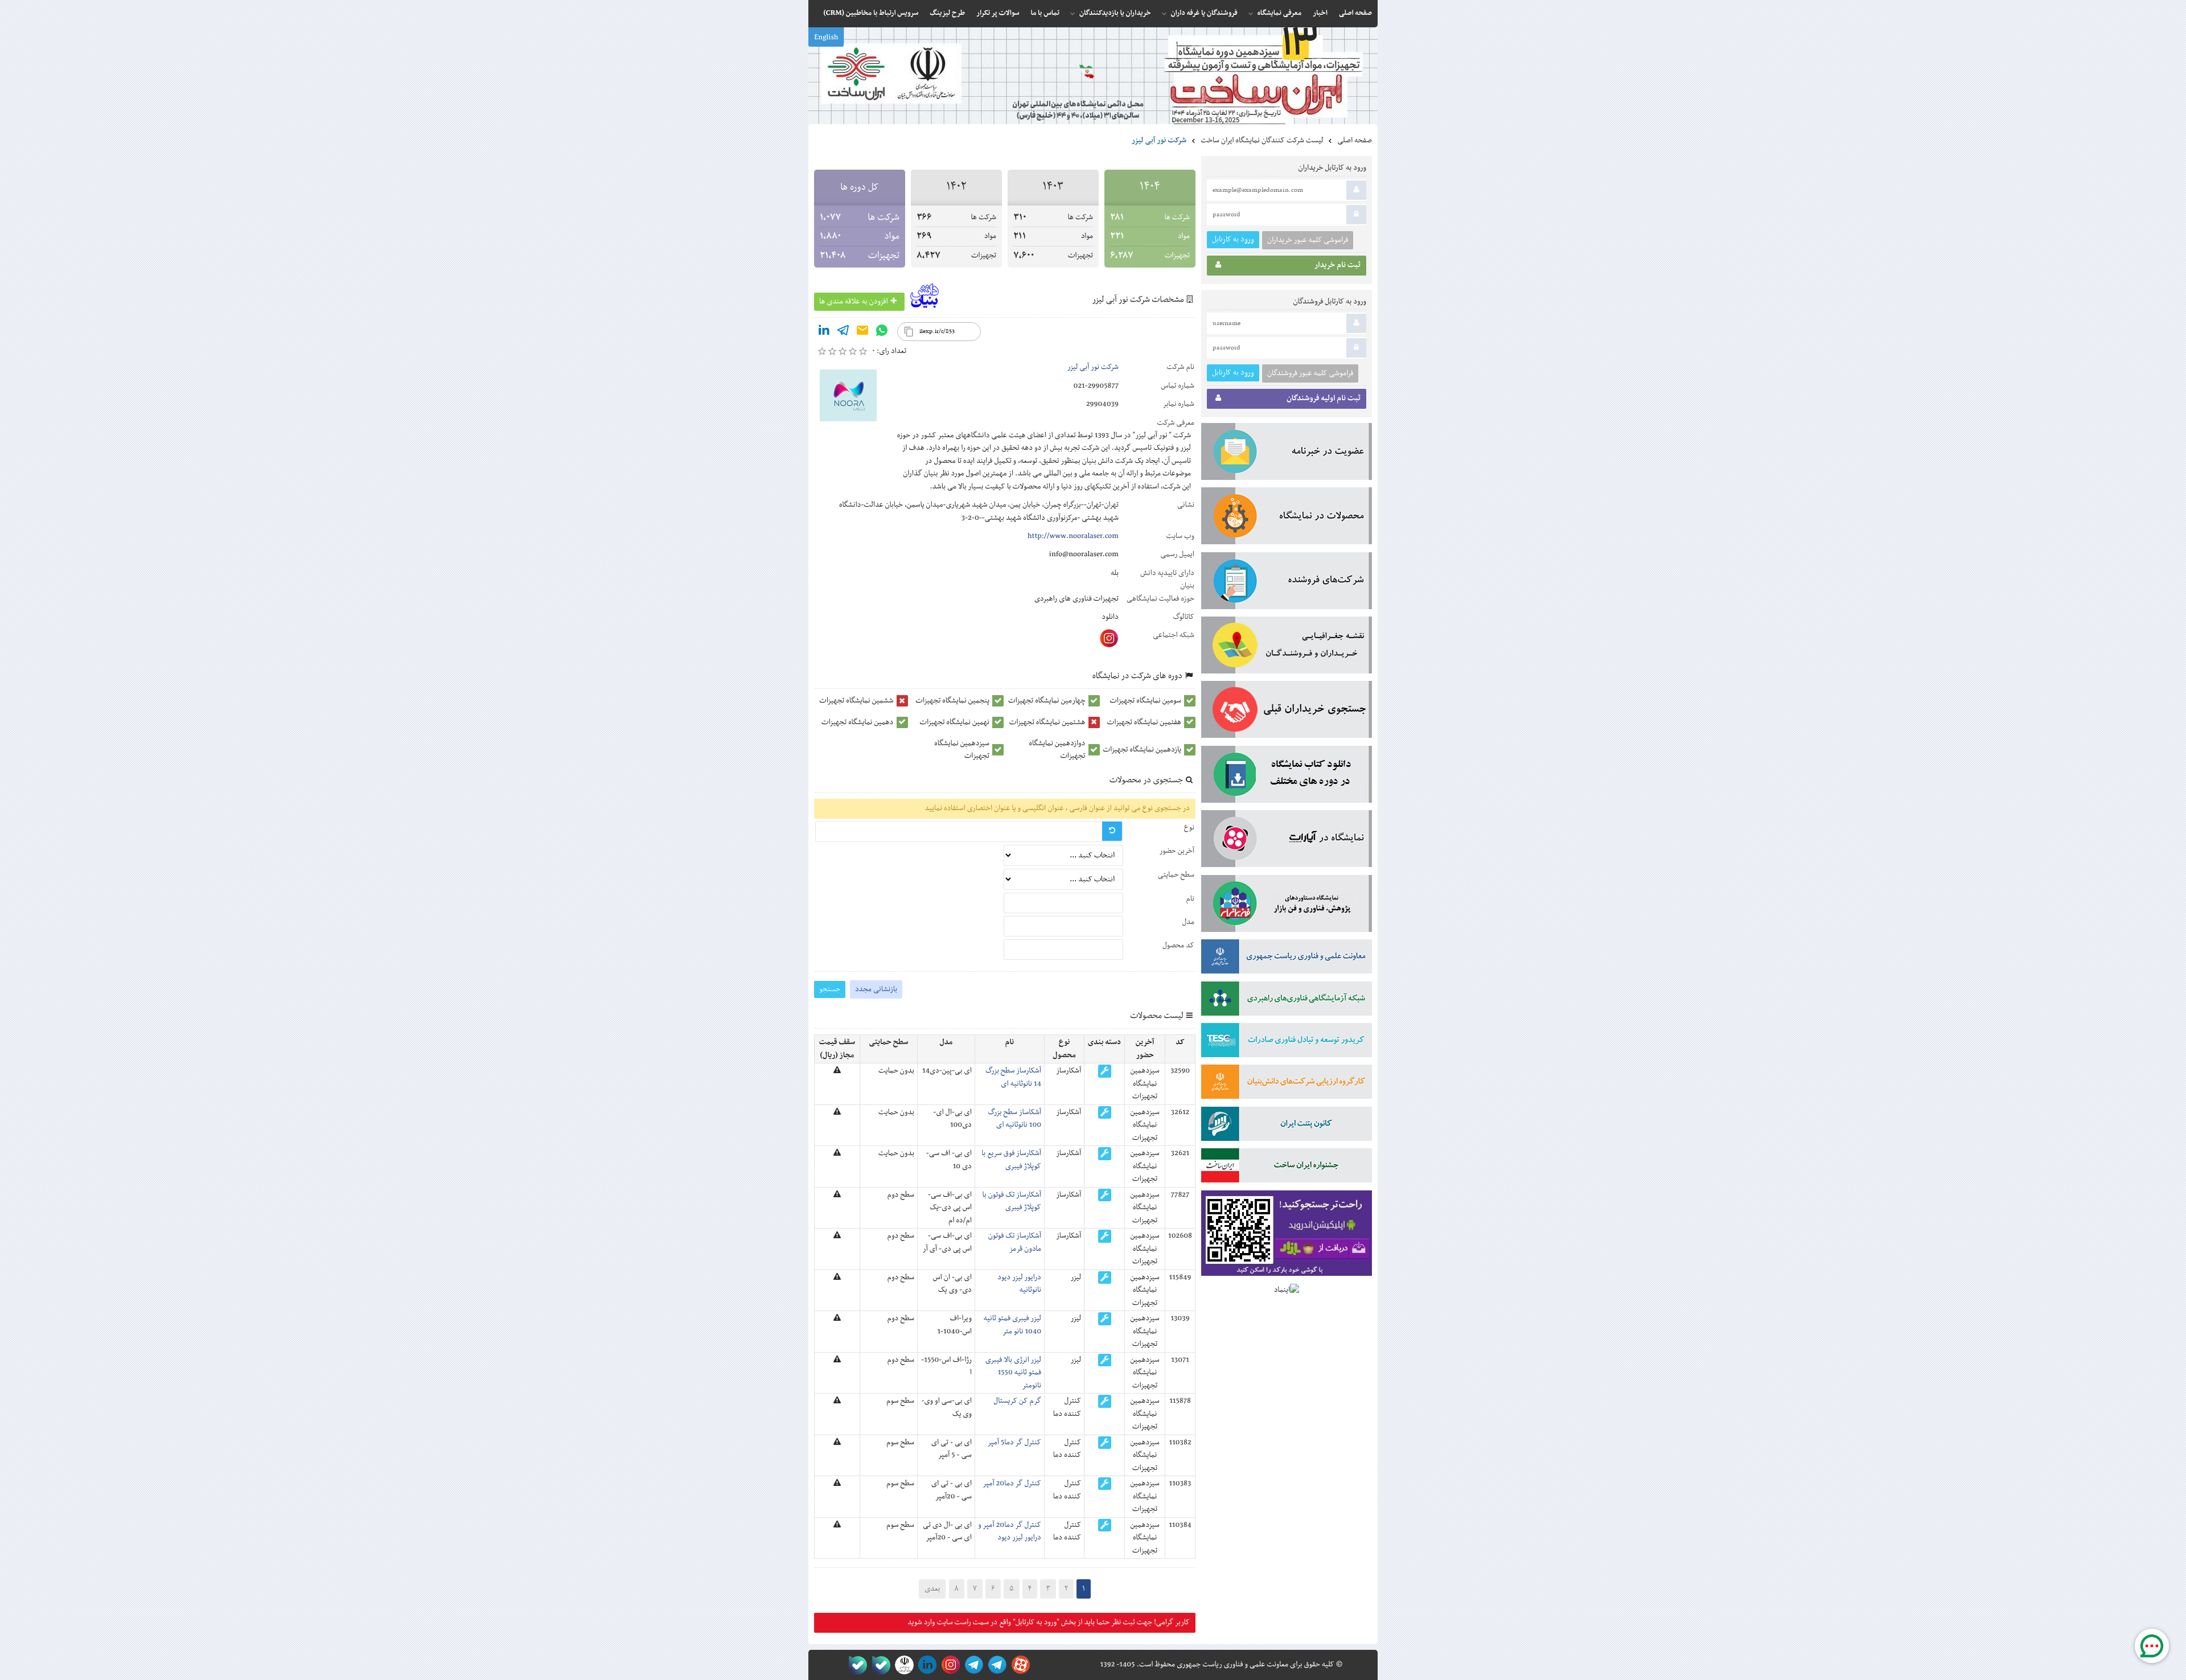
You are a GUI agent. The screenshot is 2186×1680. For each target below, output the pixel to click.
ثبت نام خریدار (1338, 265)
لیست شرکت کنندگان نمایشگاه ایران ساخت (1262, 141)
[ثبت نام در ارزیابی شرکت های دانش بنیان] (1287, 1084)
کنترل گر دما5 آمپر (1014, 1443)
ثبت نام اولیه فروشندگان (1324, 399)
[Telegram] (843, 332)
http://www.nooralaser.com (1073, 536)
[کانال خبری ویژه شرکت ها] (995, 1665)
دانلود (1110, 617)
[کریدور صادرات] (1287, 1042)
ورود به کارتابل (1233, 239)
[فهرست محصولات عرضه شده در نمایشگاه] (1287, 518)
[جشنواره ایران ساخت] (1287, 1168)
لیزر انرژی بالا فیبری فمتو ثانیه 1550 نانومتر (1013, 1373)
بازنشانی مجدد (876, 989)
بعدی (932, 1589)
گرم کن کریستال (1017, 1401)
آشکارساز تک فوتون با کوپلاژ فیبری (1012, 1201)
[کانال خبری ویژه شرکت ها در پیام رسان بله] (855, 1665)
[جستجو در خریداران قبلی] (1287, 712)
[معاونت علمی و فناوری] (1287, 959)
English (826, 38)
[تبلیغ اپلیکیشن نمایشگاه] (1287, 1236)
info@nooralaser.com (1084, 554)
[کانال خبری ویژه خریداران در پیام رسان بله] (879, 1665)
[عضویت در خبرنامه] (1287, 454)
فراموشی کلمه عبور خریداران (1308, 240)
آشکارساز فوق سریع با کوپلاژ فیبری (1011, 1160)
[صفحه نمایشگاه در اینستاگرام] (949, 1665)
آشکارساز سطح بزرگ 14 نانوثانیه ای (1013, 1077)
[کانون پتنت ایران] (1287, 1126)
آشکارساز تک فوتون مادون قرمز (1015, 1242)
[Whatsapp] (882, 332)
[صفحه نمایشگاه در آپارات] (1019, 1665)
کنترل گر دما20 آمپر (1012, 1484)
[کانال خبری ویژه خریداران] (972, 1665)
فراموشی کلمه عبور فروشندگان (1310, 373)
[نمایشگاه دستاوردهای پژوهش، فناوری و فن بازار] (1287, 906)
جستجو (830, 989)
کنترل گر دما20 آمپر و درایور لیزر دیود (1010, 1531)
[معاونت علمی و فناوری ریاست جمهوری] (902, 1665)
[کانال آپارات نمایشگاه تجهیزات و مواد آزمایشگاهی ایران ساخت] (1287, 841)
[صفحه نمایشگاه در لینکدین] (925, 1665)
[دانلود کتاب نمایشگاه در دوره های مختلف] (1287, 777)
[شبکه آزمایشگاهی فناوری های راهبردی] (1287, 1001)
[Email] (862, 332)
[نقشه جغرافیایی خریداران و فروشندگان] (1287, 647)
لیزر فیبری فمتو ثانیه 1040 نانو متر (1012, 1325)
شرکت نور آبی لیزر (1093, 367)
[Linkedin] (824, 332)
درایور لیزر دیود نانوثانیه (1019, 1284)
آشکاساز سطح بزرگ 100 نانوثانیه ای (1015, 1119)
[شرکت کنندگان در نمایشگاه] (1287, 583)
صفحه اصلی (1355, 141)
